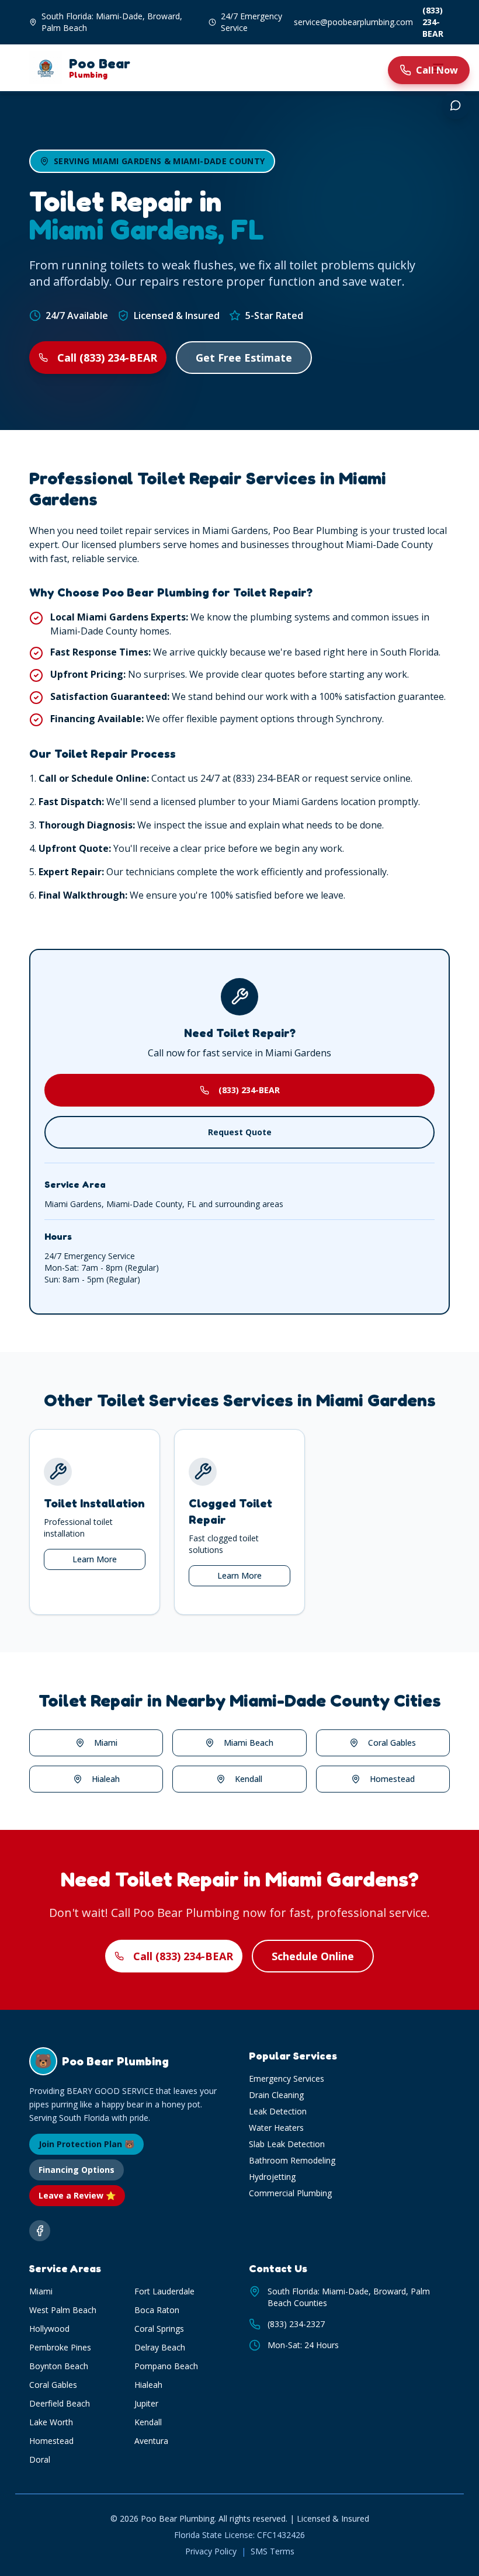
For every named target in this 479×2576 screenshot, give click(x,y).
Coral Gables (392, 1743)
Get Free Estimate (244, 358)
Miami (106, 1743)
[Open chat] (456, 105)
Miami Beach (249, 1743)
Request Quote (240, 1132)
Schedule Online (313, 1956)
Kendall (249, 1779)
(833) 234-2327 (296, 2324)
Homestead (392, 1779)
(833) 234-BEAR (433, 22)
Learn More (95, 1559)
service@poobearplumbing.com (353, 22)
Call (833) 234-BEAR (107, 358)
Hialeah (106, 1779)
